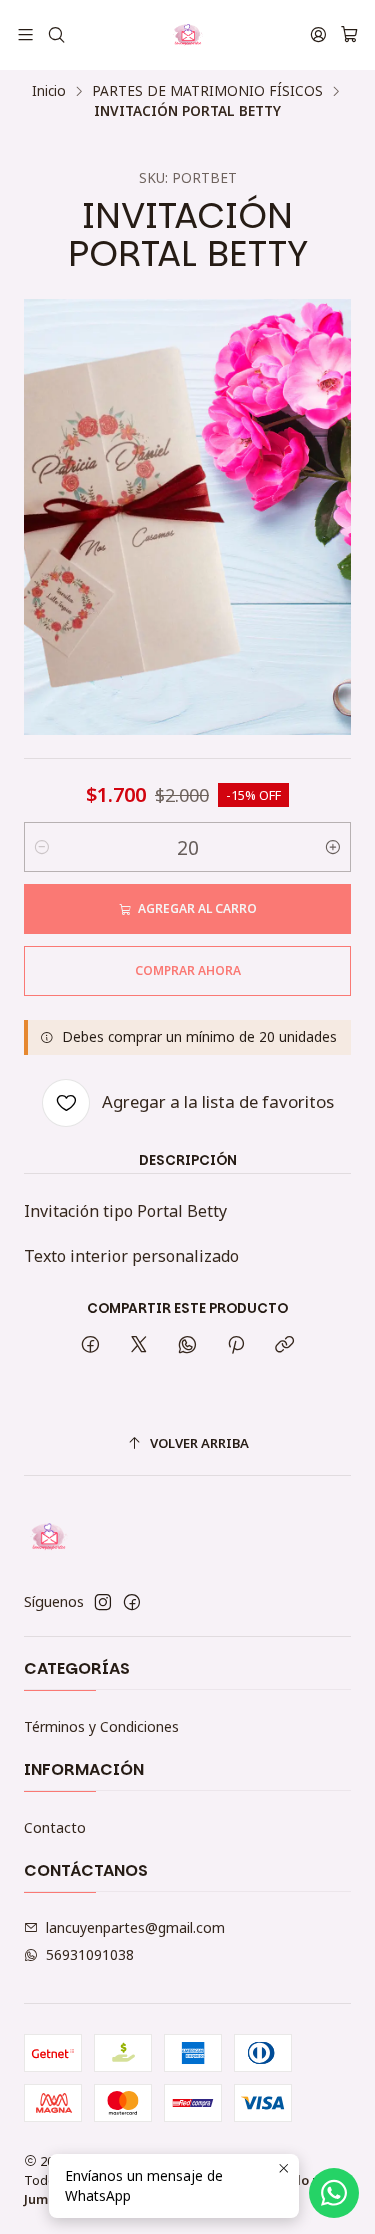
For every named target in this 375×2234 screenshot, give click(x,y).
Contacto (55, 1827)
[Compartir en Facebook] (90, 1345)
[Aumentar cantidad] (333, 847)
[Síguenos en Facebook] (132, 1602)
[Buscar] (55, 34)
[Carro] (349, 35)
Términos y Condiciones (101, 1726)
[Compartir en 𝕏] (139, 1345)
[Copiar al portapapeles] (284, 1345)
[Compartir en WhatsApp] (187, 1345)
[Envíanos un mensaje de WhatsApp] (334, 2193)
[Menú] (25, 34)
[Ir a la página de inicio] (188, 35)
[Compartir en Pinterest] (236, 1345)
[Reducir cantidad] (42, 847)
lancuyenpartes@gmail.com (135, 1927)
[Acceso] (318, 34)
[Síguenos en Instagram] (103, 1602)
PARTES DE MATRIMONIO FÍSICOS (207, 91)
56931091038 (90, 1954)
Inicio (49, 91)
